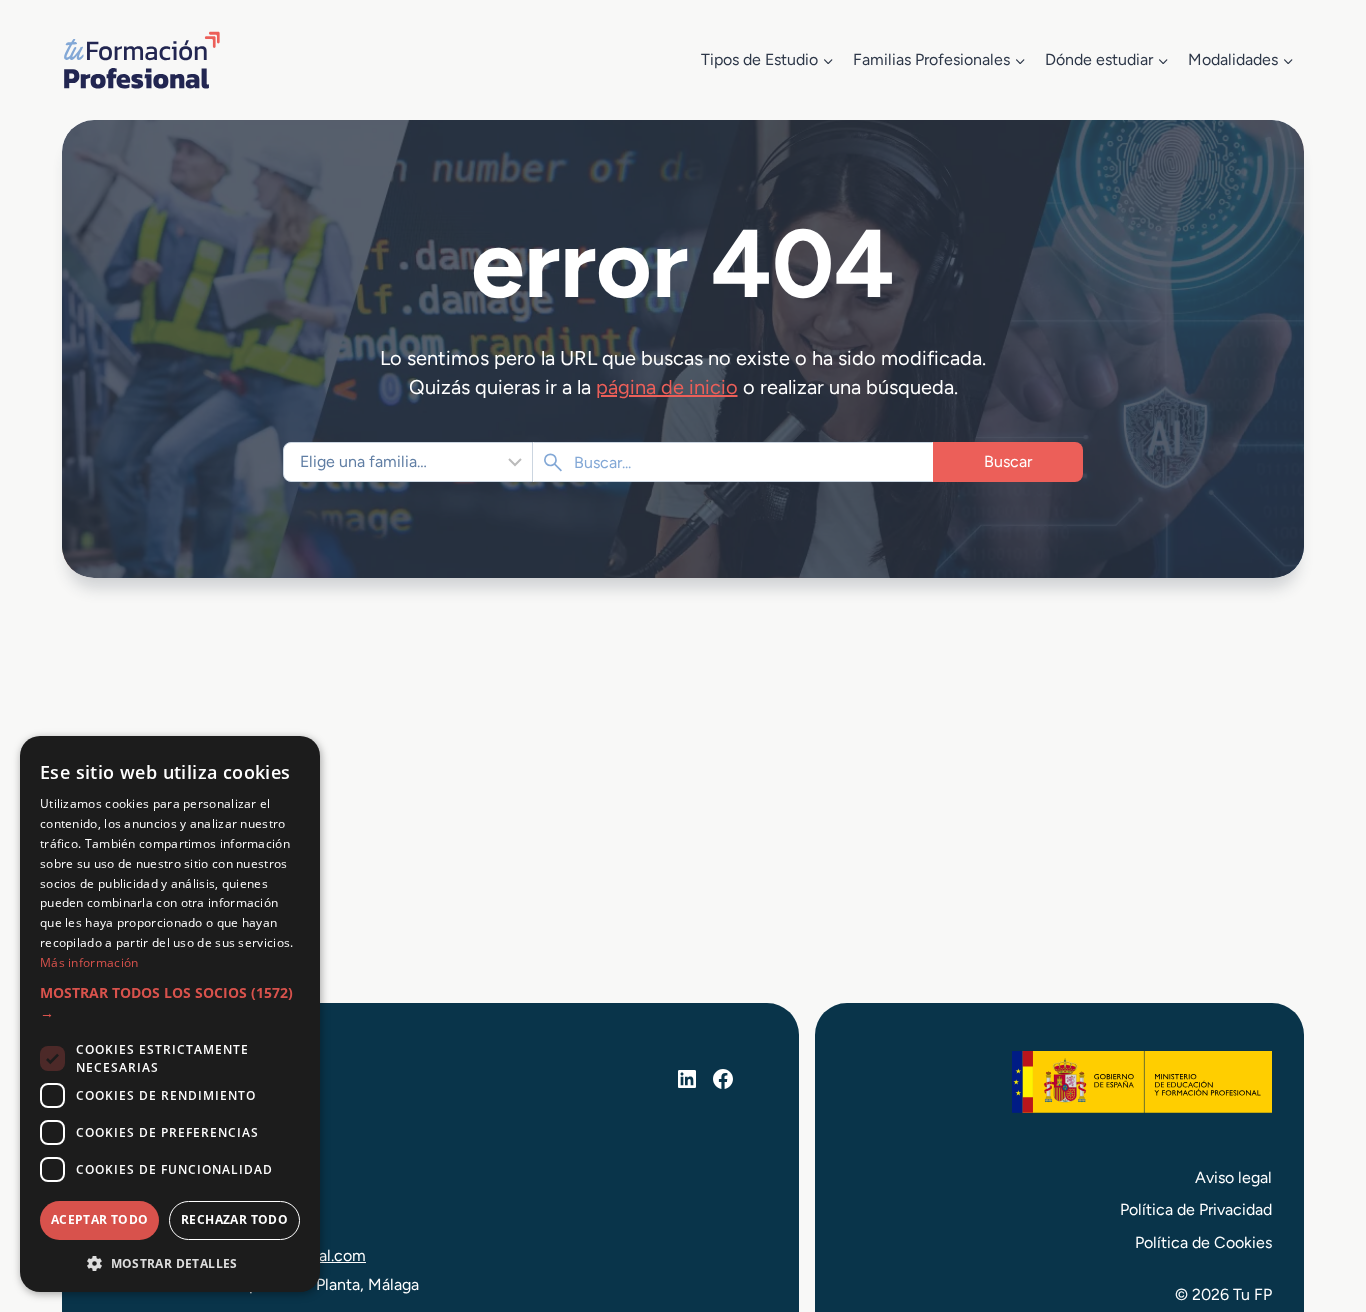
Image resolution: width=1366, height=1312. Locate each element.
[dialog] (170, 1014)
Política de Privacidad (1196, 1209)
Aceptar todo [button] (100, 1219)
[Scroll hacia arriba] (1314, 1204)
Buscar (1008, 461)
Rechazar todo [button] (234, 1219)
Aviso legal (1233, 1177)
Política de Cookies (1203, 1242)
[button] (170, 1003)
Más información (89, 962)
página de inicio (667, 387)
